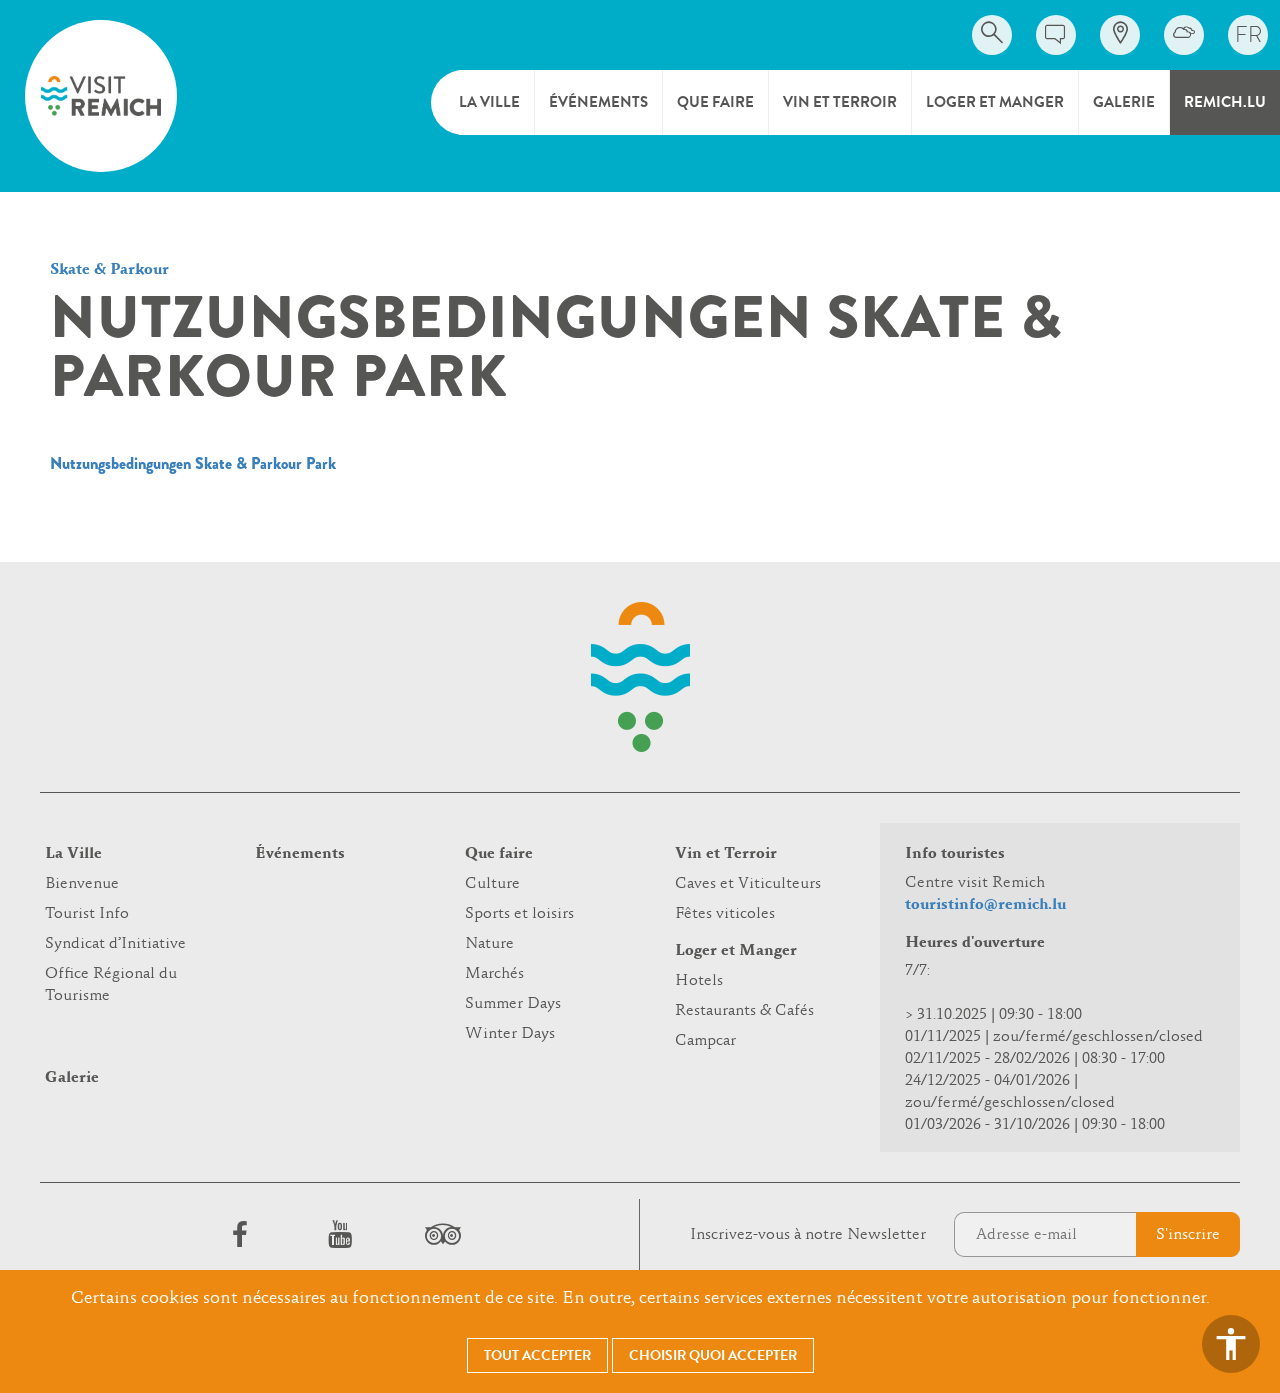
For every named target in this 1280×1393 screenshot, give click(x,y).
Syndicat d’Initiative (115, 944)
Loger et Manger (995, 102)
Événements (598, 102)
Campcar (705, 1041)
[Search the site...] (992, 35)
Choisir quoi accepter (713, 1355)
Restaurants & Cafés (744, 1011)
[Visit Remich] (101, 96)
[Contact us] (1056, 35)
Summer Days (513, 1004)
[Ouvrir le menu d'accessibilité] (1231, 1344)
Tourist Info (87, 914)
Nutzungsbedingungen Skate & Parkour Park (193, 463)
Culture (492, 884)
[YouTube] (340, 1234)
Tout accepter (537, 1355)
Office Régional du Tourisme (111, 985)
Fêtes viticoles (725, 914)
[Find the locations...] (1120, 35)
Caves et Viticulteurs (748, 884)
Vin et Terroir (840, 102)
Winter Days (510, 1034)
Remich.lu (1225, 102)
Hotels (699, 981)
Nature (489, 944)
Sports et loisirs (519, 914)
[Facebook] (240, 1234)
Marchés (494, 974)
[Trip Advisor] (440, 1234)
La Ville (489, 102)
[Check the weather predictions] (1184, 35)
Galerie (1124, 102)
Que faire (715, 102)
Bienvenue (82, 884)
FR (1248, 34)
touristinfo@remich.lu (985, 905)
